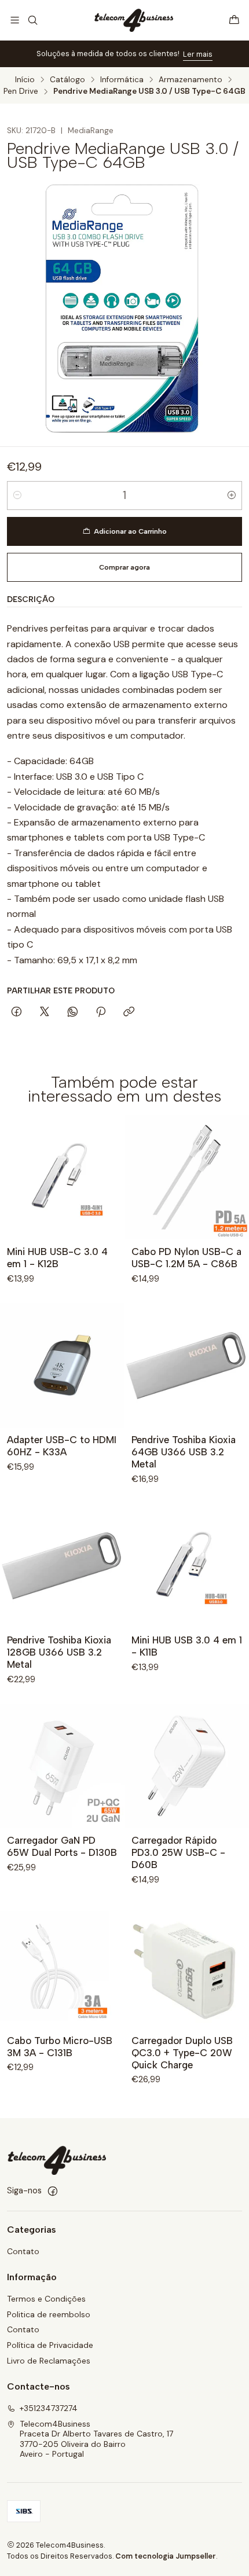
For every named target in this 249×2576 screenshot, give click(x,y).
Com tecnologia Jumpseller (166, 2556)
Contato (23, 2251)
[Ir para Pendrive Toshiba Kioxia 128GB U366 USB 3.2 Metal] (62, 1566)
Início (25, 80)
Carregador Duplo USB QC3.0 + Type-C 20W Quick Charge (182, 2053)
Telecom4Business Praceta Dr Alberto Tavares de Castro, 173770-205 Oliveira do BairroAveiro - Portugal (96, 2439)
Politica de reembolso (49, 2314)
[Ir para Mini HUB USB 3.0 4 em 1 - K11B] (187, 1566)
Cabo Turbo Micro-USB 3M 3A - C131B (60, 2047)
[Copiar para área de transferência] (129, 1012)
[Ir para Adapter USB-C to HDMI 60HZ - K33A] (62, 1365)
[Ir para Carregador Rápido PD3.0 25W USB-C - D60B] (187, 1766)
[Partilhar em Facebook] (17, 1012)
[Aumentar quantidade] (232, 496)
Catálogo (67, 80)
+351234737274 (49, 2408)
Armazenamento (191, 80)
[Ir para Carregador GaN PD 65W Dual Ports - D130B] (62, 1766)
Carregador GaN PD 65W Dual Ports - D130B (62, 1846)
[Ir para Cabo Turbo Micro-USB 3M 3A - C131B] (62, 1966)
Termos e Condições (46, 2299)
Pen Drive (21, 91)
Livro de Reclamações (49, 2361)
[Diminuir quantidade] (17, 496)
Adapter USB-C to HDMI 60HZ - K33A (62, 1446)
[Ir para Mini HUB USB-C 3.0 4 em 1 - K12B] (62, 1177)
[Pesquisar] (32, 20)
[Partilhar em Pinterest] (101, 1012)
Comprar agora (124, 567)
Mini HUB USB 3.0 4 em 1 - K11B (187, 1646)
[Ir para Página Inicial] (133, 20)
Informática (122, 80)
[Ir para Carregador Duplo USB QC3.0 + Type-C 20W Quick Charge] (187, 1966)
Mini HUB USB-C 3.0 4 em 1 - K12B (57, 1258)
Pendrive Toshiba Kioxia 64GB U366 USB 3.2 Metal (184, 1452)
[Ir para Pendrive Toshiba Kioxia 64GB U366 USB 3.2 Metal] (187, 1365)
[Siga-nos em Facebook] (53, 2191)
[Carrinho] (234, 20)
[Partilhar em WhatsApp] (73, 1012)
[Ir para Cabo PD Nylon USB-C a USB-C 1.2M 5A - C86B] (187, 1177)
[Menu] (15, 20)
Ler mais (198, 54)
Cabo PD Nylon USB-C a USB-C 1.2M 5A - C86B (186, 1258)
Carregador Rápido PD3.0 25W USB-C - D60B (178, 1852)
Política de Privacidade (50, 2345)
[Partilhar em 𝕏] (45, 1012)
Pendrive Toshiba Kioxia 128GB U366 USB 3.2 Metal (59, 1652)
